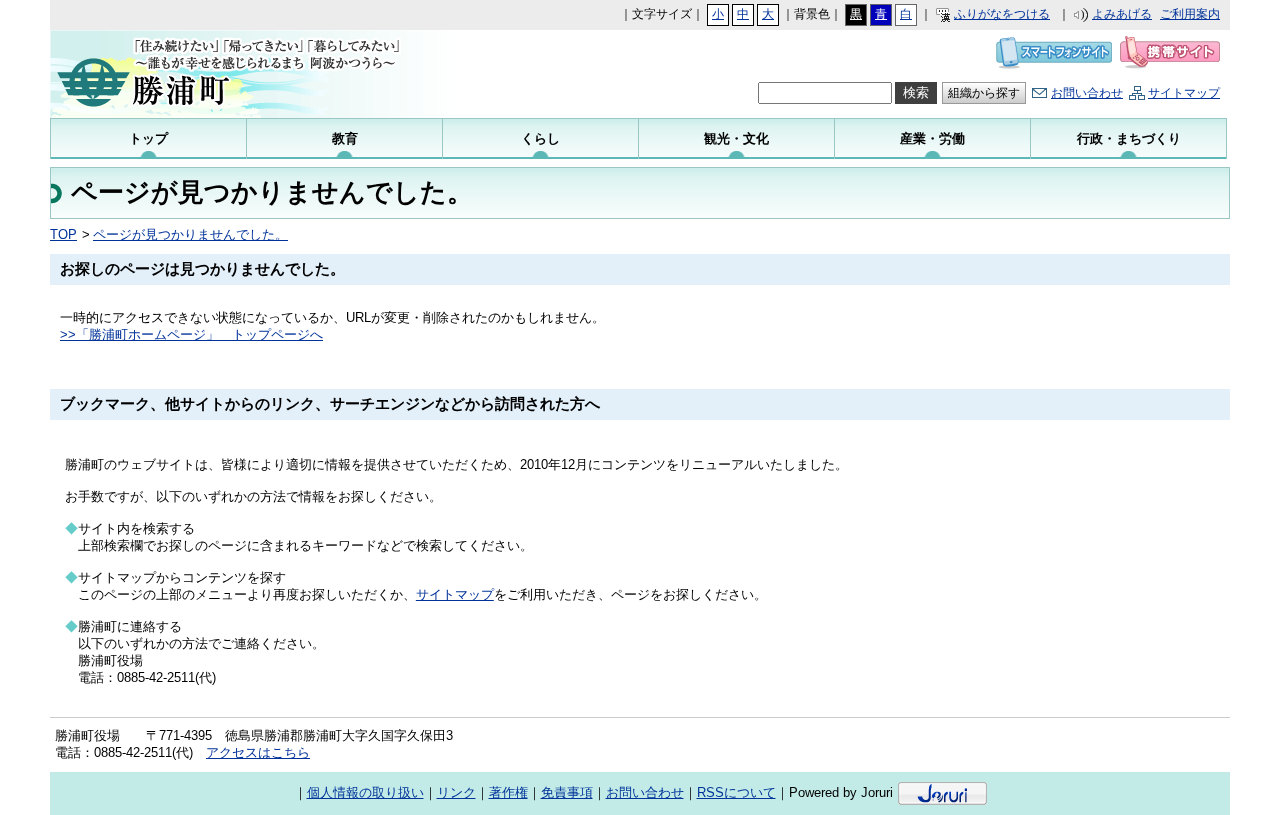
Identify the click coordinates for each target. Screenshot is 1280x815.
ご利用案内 (1190, 14)
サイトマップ (1184, 93)
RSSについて (736, 792)
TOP (63, 234)
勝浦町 (250, 74)
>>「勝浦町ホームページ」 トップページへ (191, 334)
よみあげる (1122, 14)
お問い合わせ (1087, 93)
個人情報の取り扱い (365, 792)
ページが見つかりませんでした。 (190, 234)
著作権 (508, 792)
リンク (456, 792)
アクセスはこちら (258, 752)
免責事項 (567, 792)
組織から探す (984, 93)
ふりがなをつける (1002, 14)
